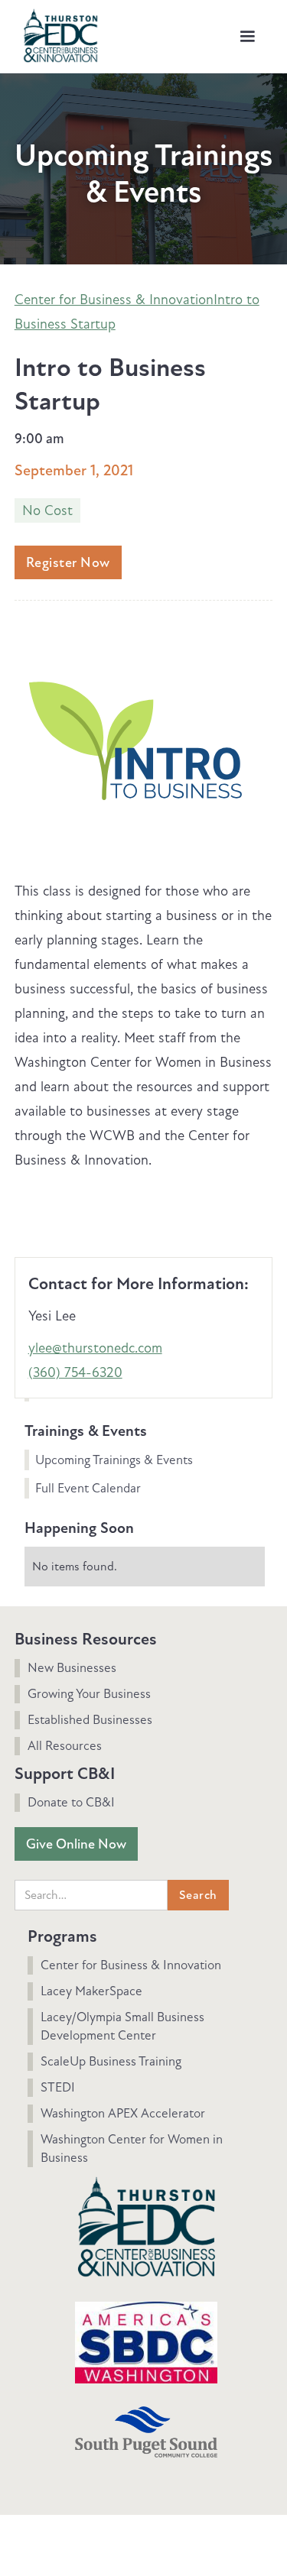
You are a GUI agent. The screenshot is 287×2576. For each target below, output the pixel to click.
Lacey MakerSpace (91, 1991)
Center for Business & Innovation (114, 300)
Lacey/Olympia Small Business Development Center (122, 2026)
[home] (57, 32)
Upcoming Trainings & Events (114, 1460)
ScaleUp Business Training (111, 2061)
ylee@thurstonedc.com (95, 1348)
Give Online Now (76, 1844)
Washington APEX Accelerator (123, 2113)
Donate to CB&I (71, 1802)
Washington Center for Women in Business (132, 2148)
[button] (247, 37)
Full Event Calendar (88, 1488)
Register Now (68, 562)
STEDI (58, 2087)
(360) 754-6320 (75, 1372)
